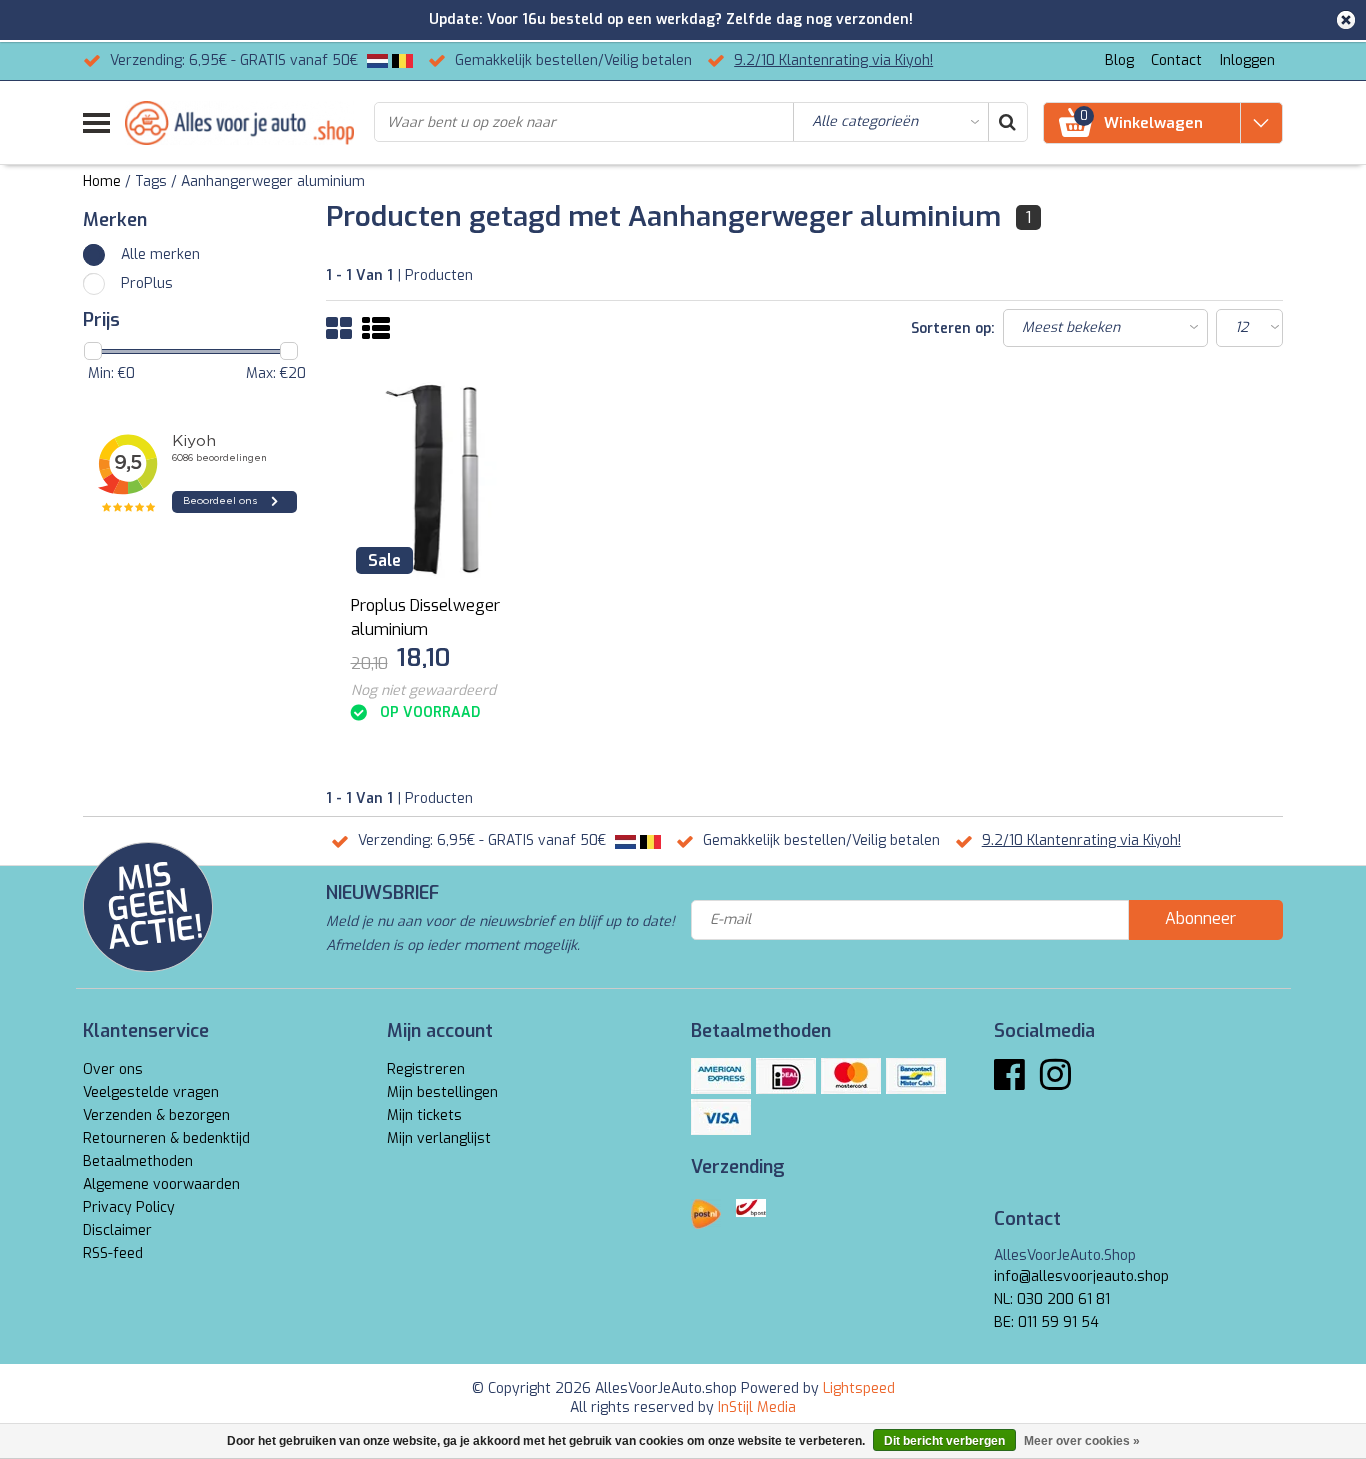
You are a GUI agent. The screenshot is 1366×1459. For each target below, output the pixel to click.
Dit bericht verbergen (944, 1441)
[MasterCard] (851, 1076)
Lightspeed (859, 1388)
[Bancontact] (916, 1076)
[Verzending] (706, 1214)
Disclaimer (117, 1230)
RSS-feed (113, 1253)
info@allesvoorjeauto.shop (1081, 1276)
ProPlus (147, 283)
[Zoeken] (1007, 122)
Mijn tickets (424, 1115)
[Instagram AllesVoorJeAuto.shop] (1055, 1082)
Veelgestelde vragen (151, 1092)
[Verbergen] (1346, 20)
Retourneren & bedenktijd (166, 1138)
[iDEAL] (786, 1076)
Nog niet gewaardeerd (423, 690)
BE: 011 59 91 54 (1046, 1322)
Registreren (426, 1069)
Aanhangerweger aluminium (273, 181)
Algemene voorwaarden (161, 1184)
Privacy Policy (129, 1207)
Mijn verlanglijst (439, 1138)
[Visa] (721, 1117)
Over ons (113, 1069)
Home (102, 181)
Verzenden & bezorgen (156, 1115)
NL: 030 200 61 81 (1052, 1299)
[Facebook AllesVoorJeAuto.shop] (1009, 1082)
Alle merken (160, 254)
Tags (151, 181)
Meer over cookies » (1082, 1441)
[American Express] (721, 1076)
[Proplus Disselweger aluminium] (446, 479)
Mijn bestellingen (442, 1092)
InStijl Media (757, 1407)
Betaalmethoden (138, 1161)
